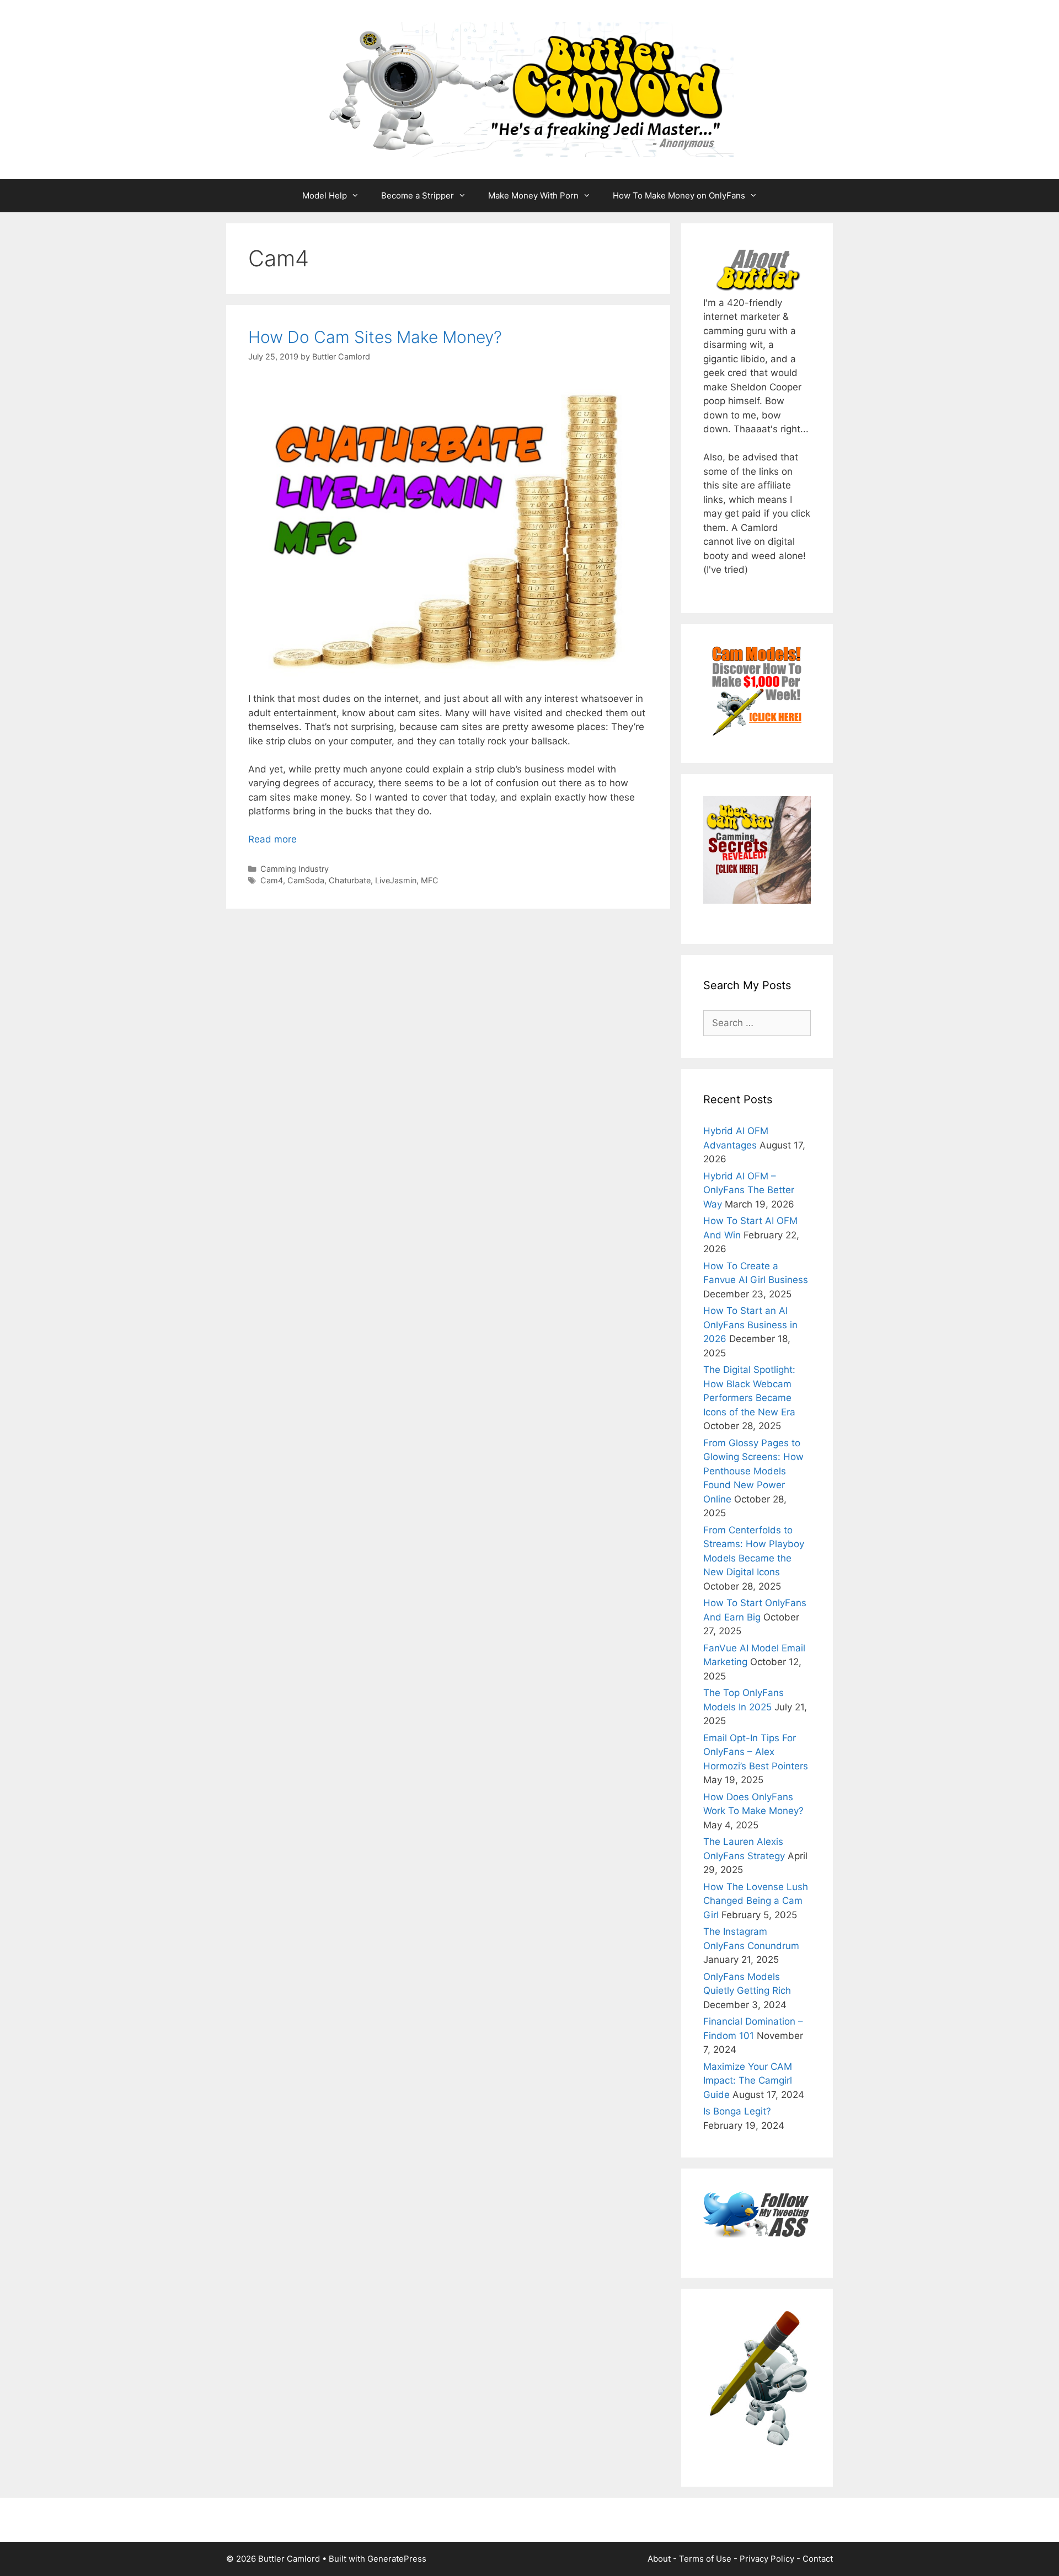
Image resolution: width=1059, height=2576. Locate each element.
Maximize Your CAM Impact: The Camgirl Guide (748, 2081)
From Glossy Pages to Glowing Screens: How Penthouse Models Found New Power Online (753, 1471)
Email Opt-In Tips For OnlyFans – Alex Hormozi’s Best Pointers (756, 1752)
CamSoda (306, 880)
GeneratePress (397, 2559)
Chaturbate (350, 880)
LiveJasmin (396, 880)
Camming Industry (295, 869)
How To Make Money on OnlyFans (679, 195)
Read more (272, 839)
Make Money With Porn (533, 195)
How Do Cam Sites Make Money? (375, 337)
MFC (430, 880)
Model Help (325, 195)
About (659, 2559)
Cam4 (272, 880)
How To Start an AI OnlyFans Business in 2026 (750, 1325)
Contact (818, 2559)
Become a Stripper (418, 195)
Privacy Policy (767, 2559)
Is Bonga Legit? (737, 2111)
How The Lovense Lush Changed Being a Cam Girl (756, 1901)
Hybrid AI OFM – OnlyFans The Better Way (749, 1190)
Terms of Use (705, 2559)
